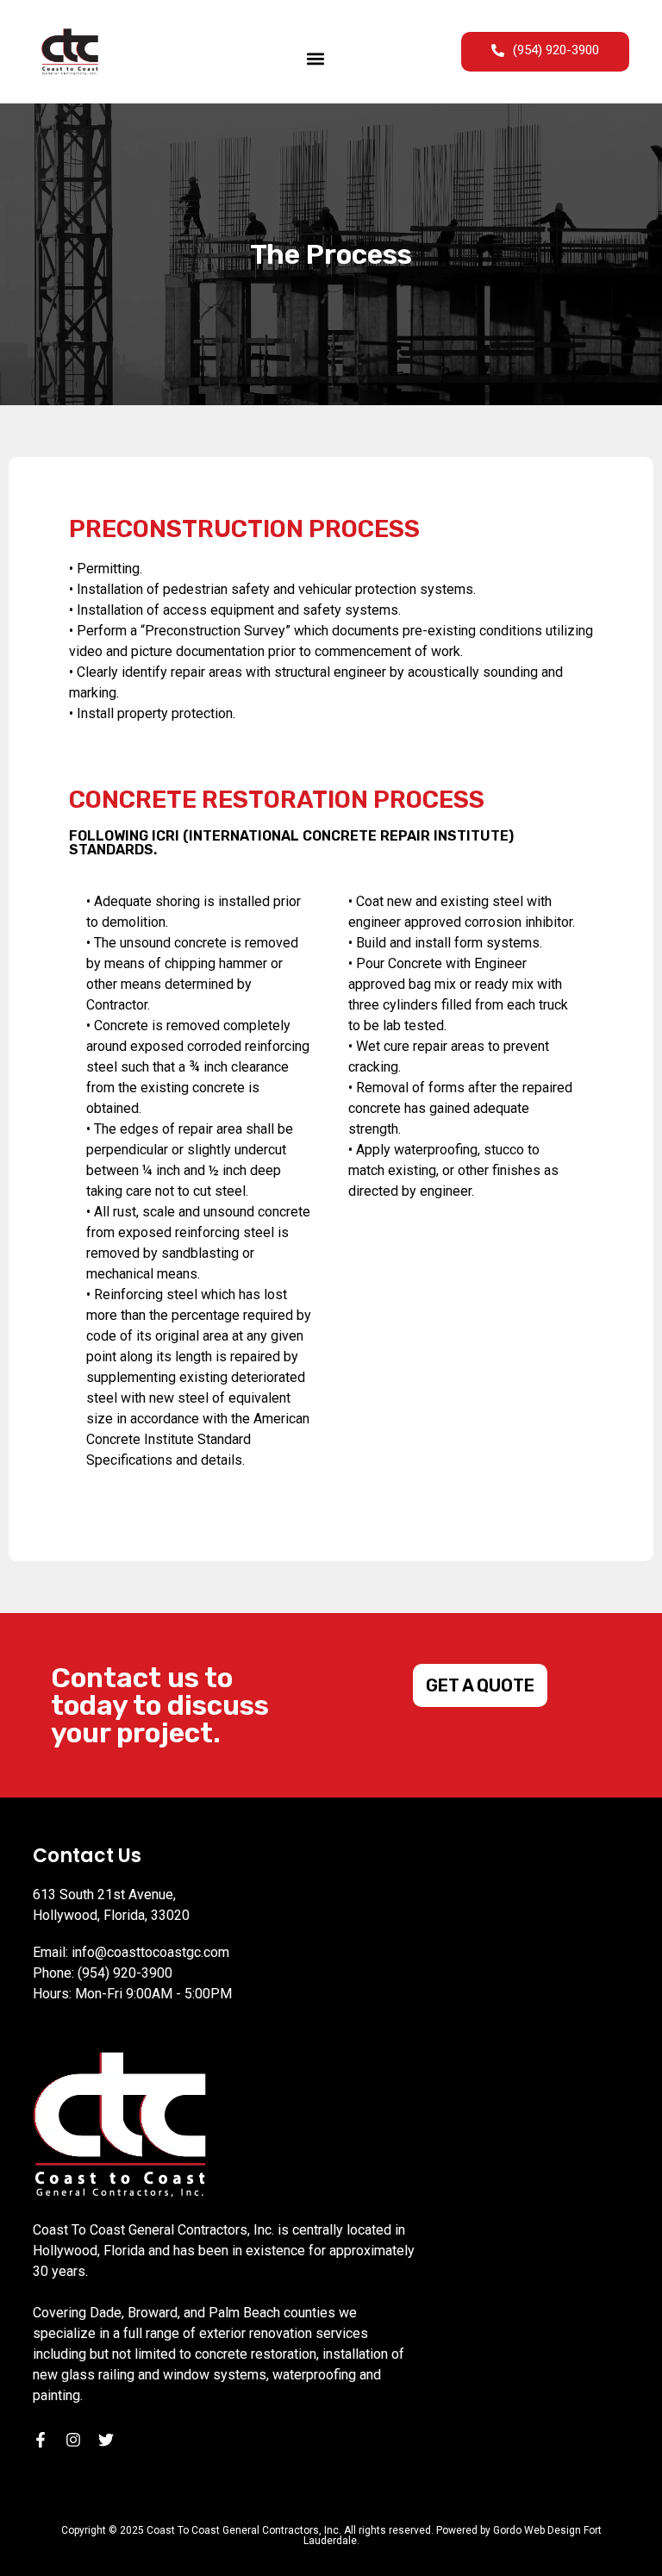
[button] (315, 58)
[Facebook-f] (41, 2440)
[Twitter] (106, 2440)
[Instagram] (73, 2440)
